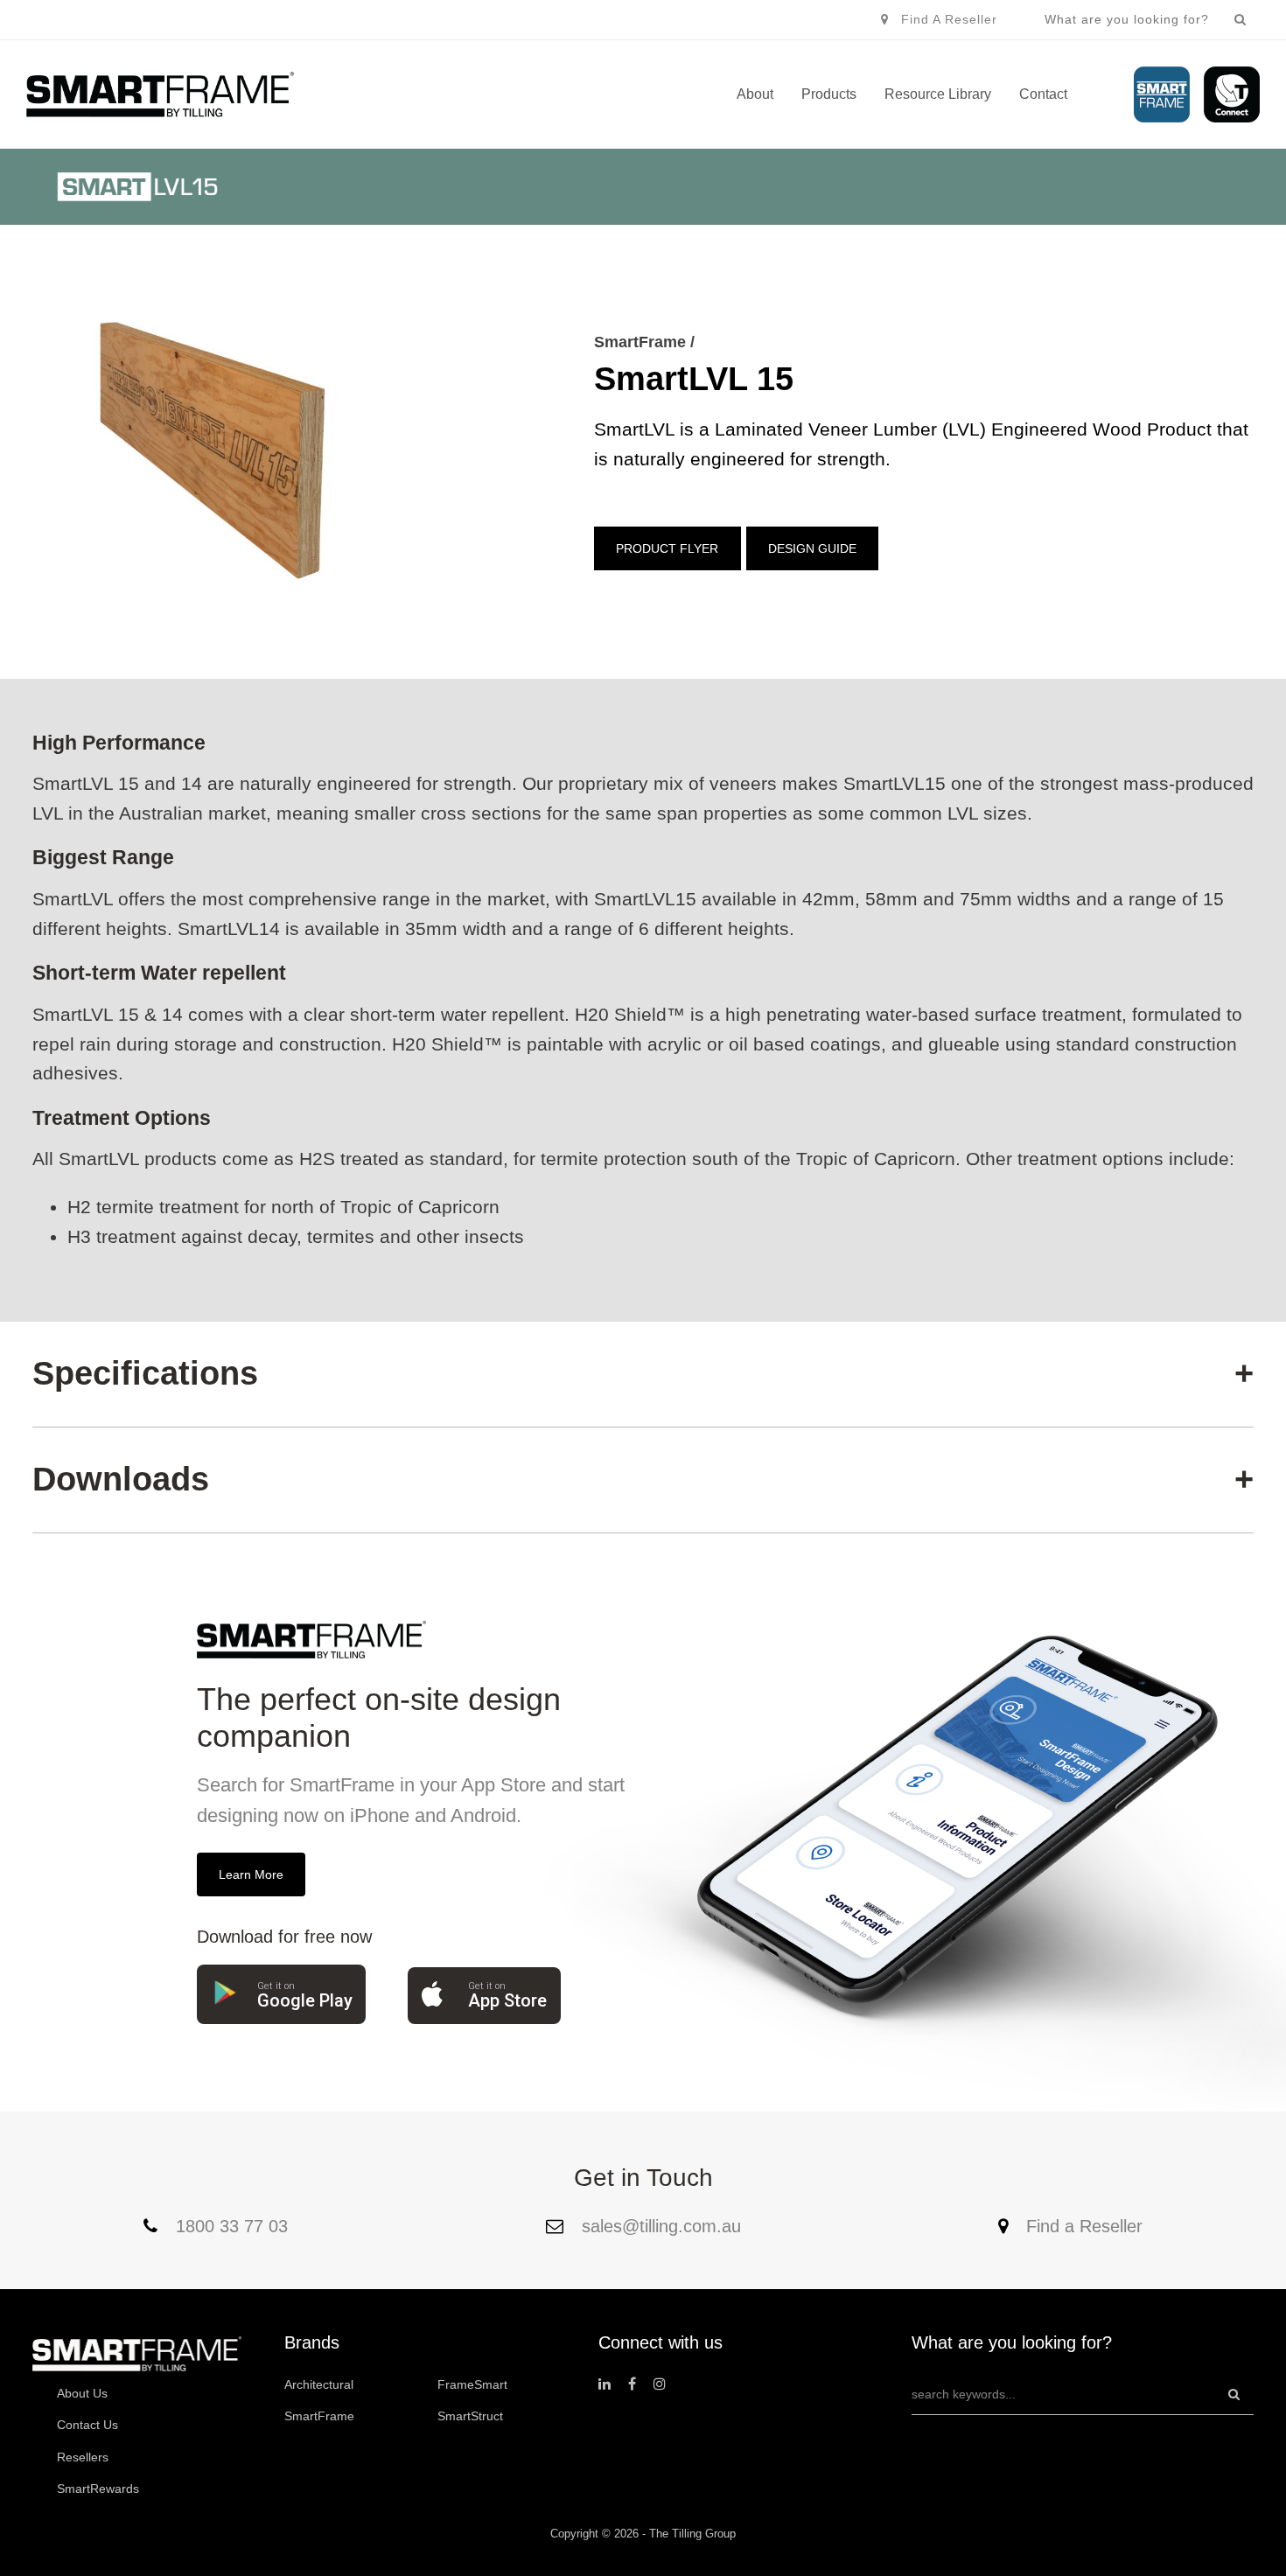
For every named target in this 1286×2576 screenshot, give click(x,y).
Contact (1043, 94)
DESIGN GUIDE (812, 548)
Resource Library (938, 94)
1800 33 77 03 (229, 2226)
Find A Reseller (949, 19)
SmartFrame (319, 2416)
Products (829, 94)
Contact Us (87, 2425)
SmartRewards (98, 2489)
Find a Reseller (1082, 2226)
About (755, 94)
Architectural (319, 2384)
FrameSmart (472, 2384)
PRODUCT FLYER (667, 548)
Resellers (83, 2457)
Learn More (251, 1874)
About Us (82, 2393)
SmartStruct (470, 2416)
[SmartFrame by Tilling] (160, 94)
